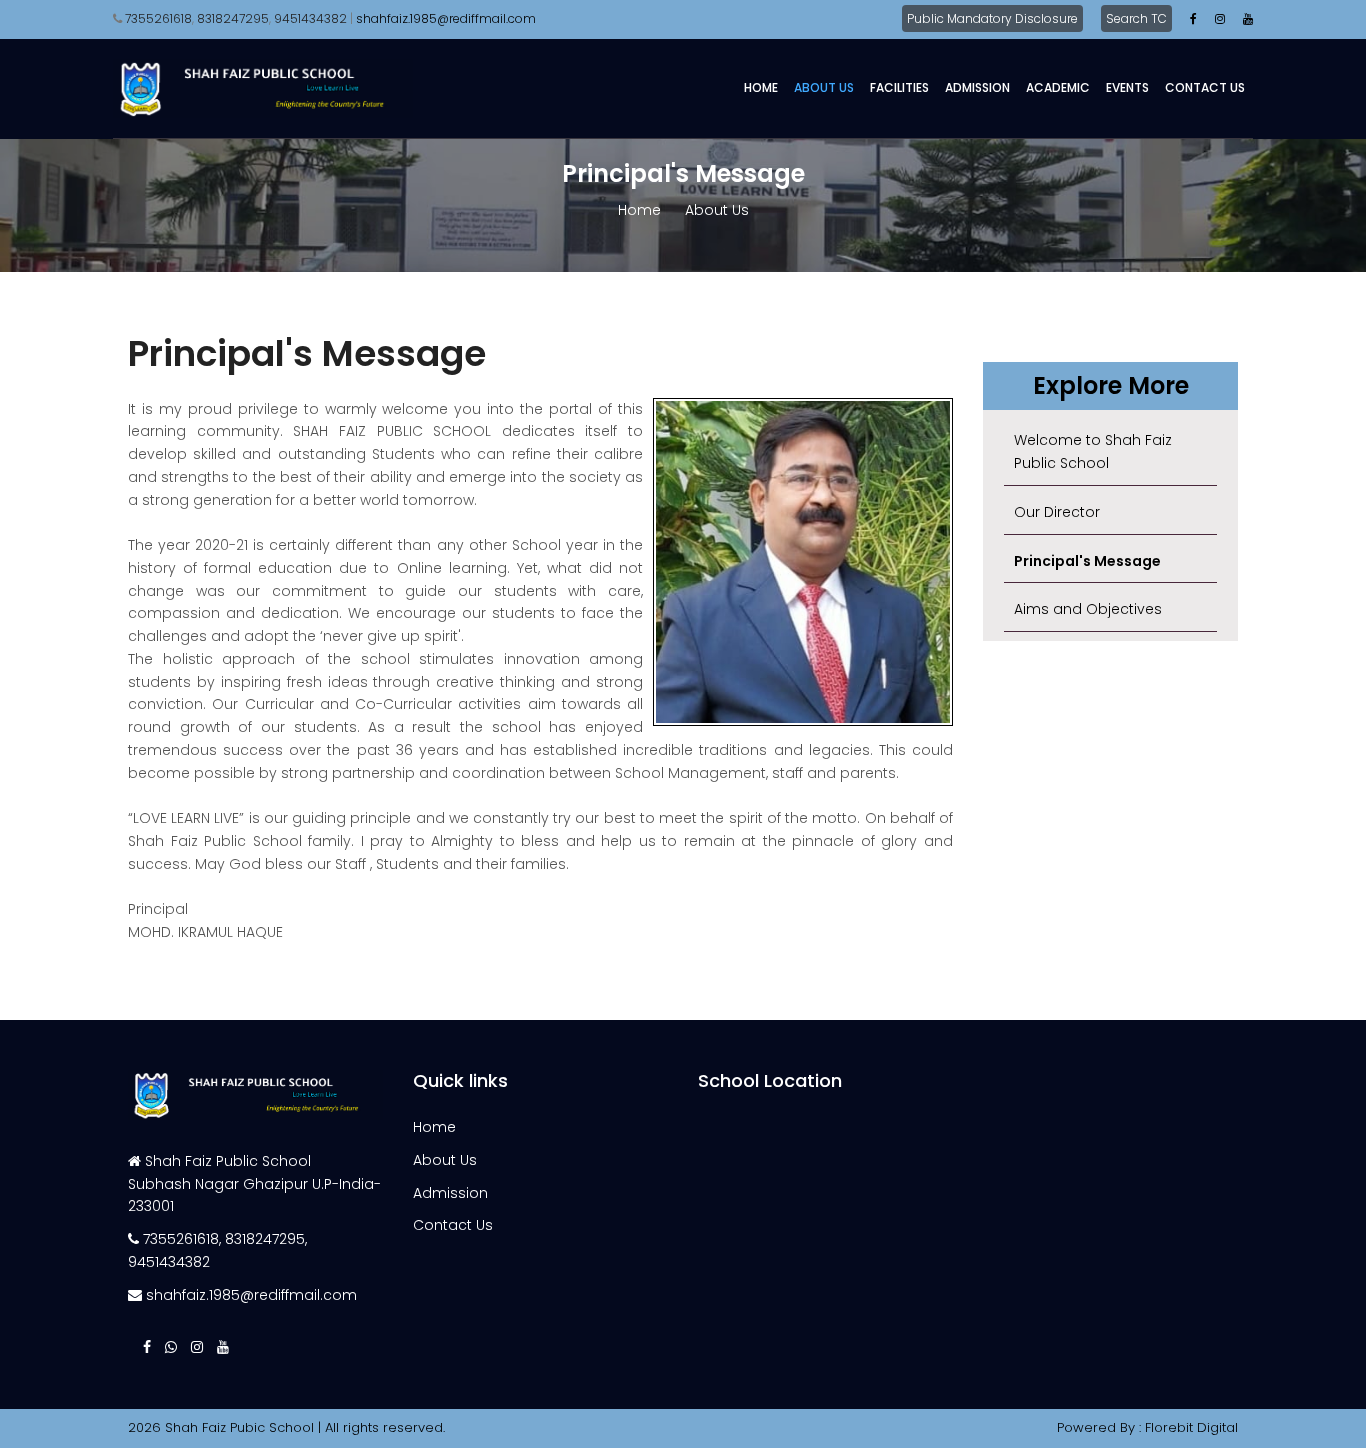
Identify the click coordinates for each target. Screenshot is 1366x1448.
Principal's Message (1087, 561)
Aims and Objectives (1088, 609)
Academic (1058, 87)
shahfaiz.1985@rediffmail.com (251, 1295)
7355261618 (158, 18)
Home (761, 87)
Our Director (1057, 512)
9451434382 (310, 18)
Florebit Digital (1191, 1427)
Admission (977, 87)
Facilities (899, 87)
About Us (824, 87)
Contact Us (1205, 87)
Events (1127, 87)
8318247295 (233, 18)
